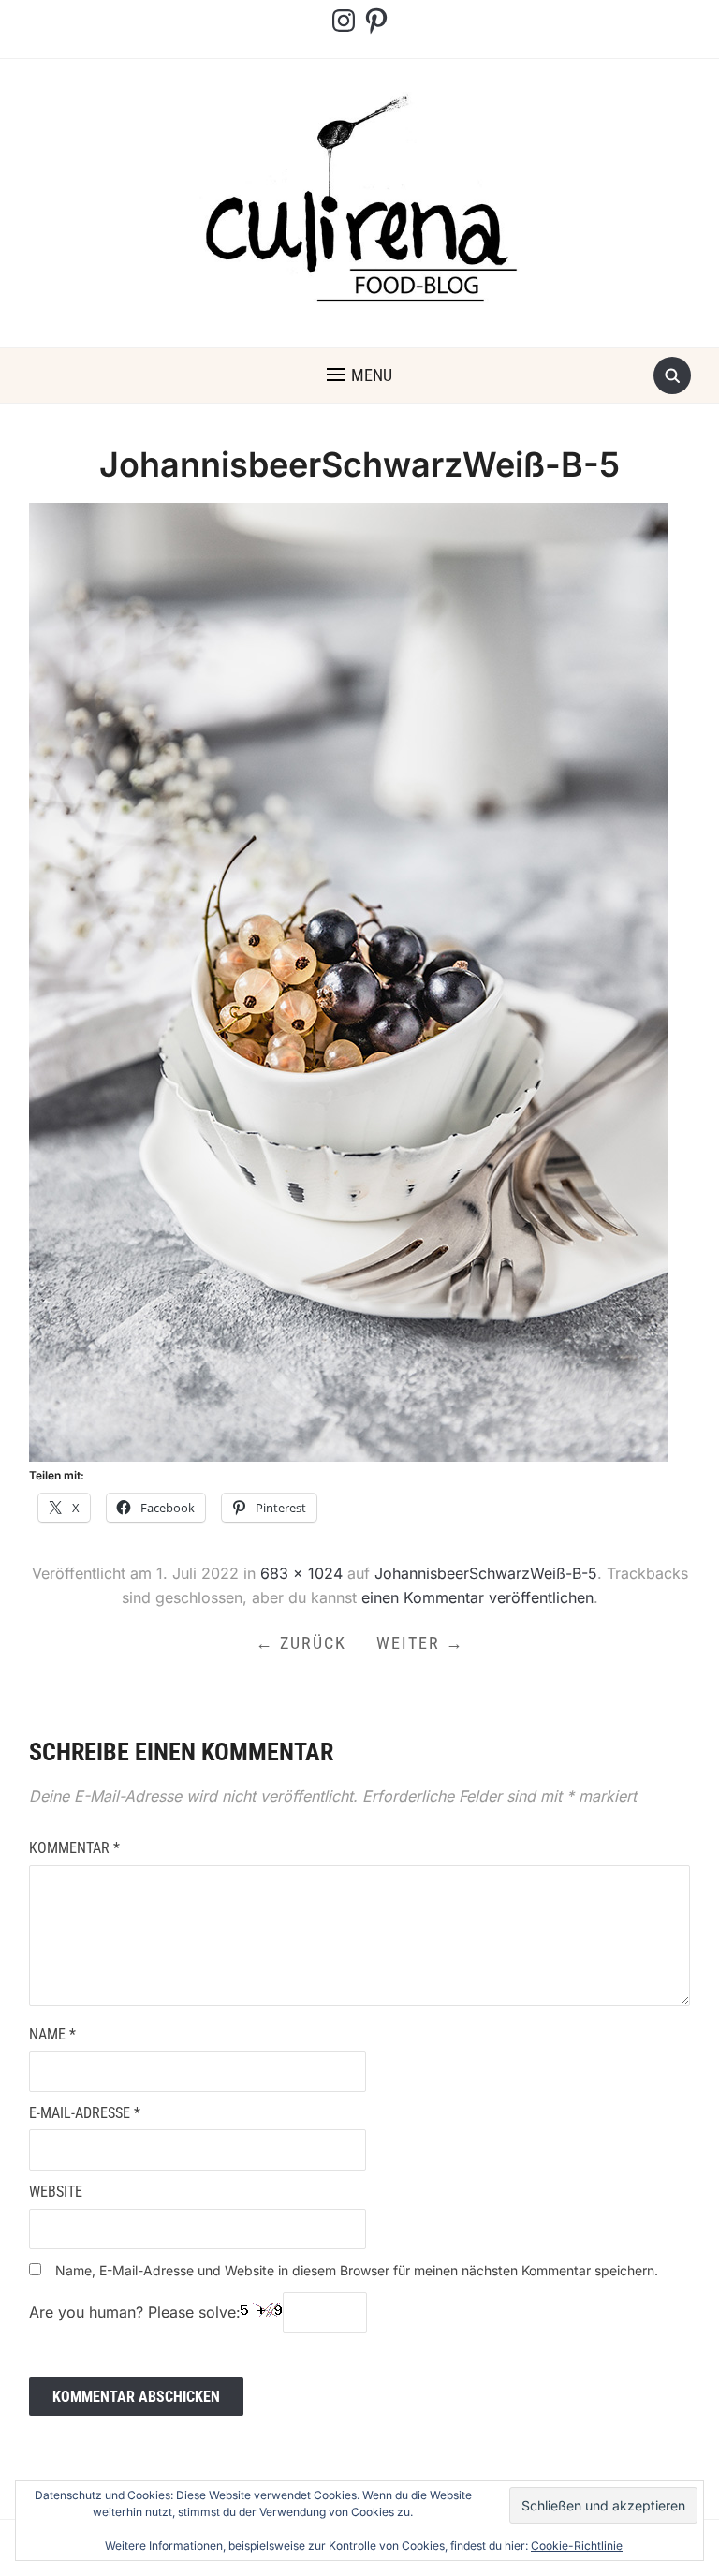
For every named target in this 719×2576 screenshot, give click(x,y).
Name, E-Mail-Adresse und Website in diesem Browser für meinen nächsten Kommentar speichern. (357, 2270)
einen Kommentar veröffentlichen (477, 1597)
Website (56, 2192)
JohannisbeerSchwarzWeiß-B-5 (486, 1573)
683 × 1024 (301, 1573)
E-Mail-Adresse (85, 2113)
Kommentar (74, 1848)
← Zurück (301, 1643)
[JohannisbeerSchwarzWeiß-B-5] (349, 980)
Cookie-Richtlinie (577, 2546)
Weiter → (420, 1643)
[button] (359, 375)
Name (52, 2034)
